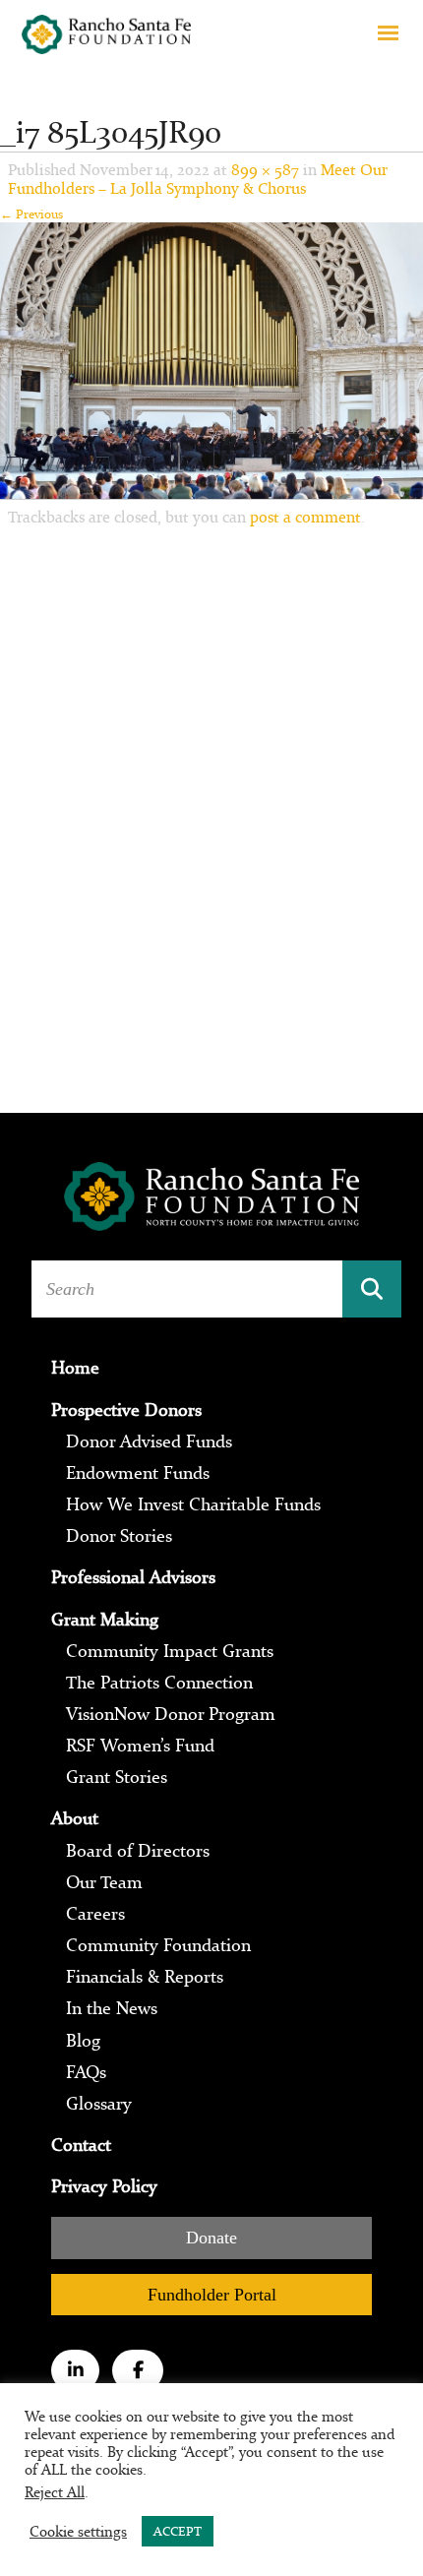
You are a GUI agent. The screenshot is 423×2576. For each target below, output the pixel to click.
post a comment (305, 517)
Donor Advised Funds (149, 1441)
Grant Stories (117, 1777)
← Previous (31, 214)
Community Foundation (158, 1945)
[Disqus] (211, 800)
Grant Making (105, 1620)
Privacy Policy (104, 2186)
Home (75, 1368)
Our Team (104, 1882)
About (75, 1818)
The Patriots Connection (159, 1683)
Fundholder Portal (212, 2295)
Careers (95, 1914)
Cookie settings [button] (78, 2532)
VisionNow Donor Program (171, 1714)
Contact (81, 2145)
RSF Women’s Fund (140, 1746)
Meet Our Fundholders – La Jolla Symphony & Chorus (197, 179)
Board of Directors (138, 1851)
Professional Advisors (133, 1577)
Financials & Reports (145, 1977)
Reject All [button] (55, 2492)
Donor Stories (119, 1536)
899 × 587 (265, 169)
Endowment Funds (138, 1473)
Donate (211, 2238)
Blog (83, 2041)
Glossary (99, 2104)
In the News (112, 2008)
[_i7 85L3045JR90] (211, 359)
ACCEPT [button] (178, 2531)
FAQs (86, 2072)
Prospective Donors (126, 1410)
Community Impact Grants (170, 1651)
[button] (388, 32)
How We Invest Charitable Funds (193, 1504)
